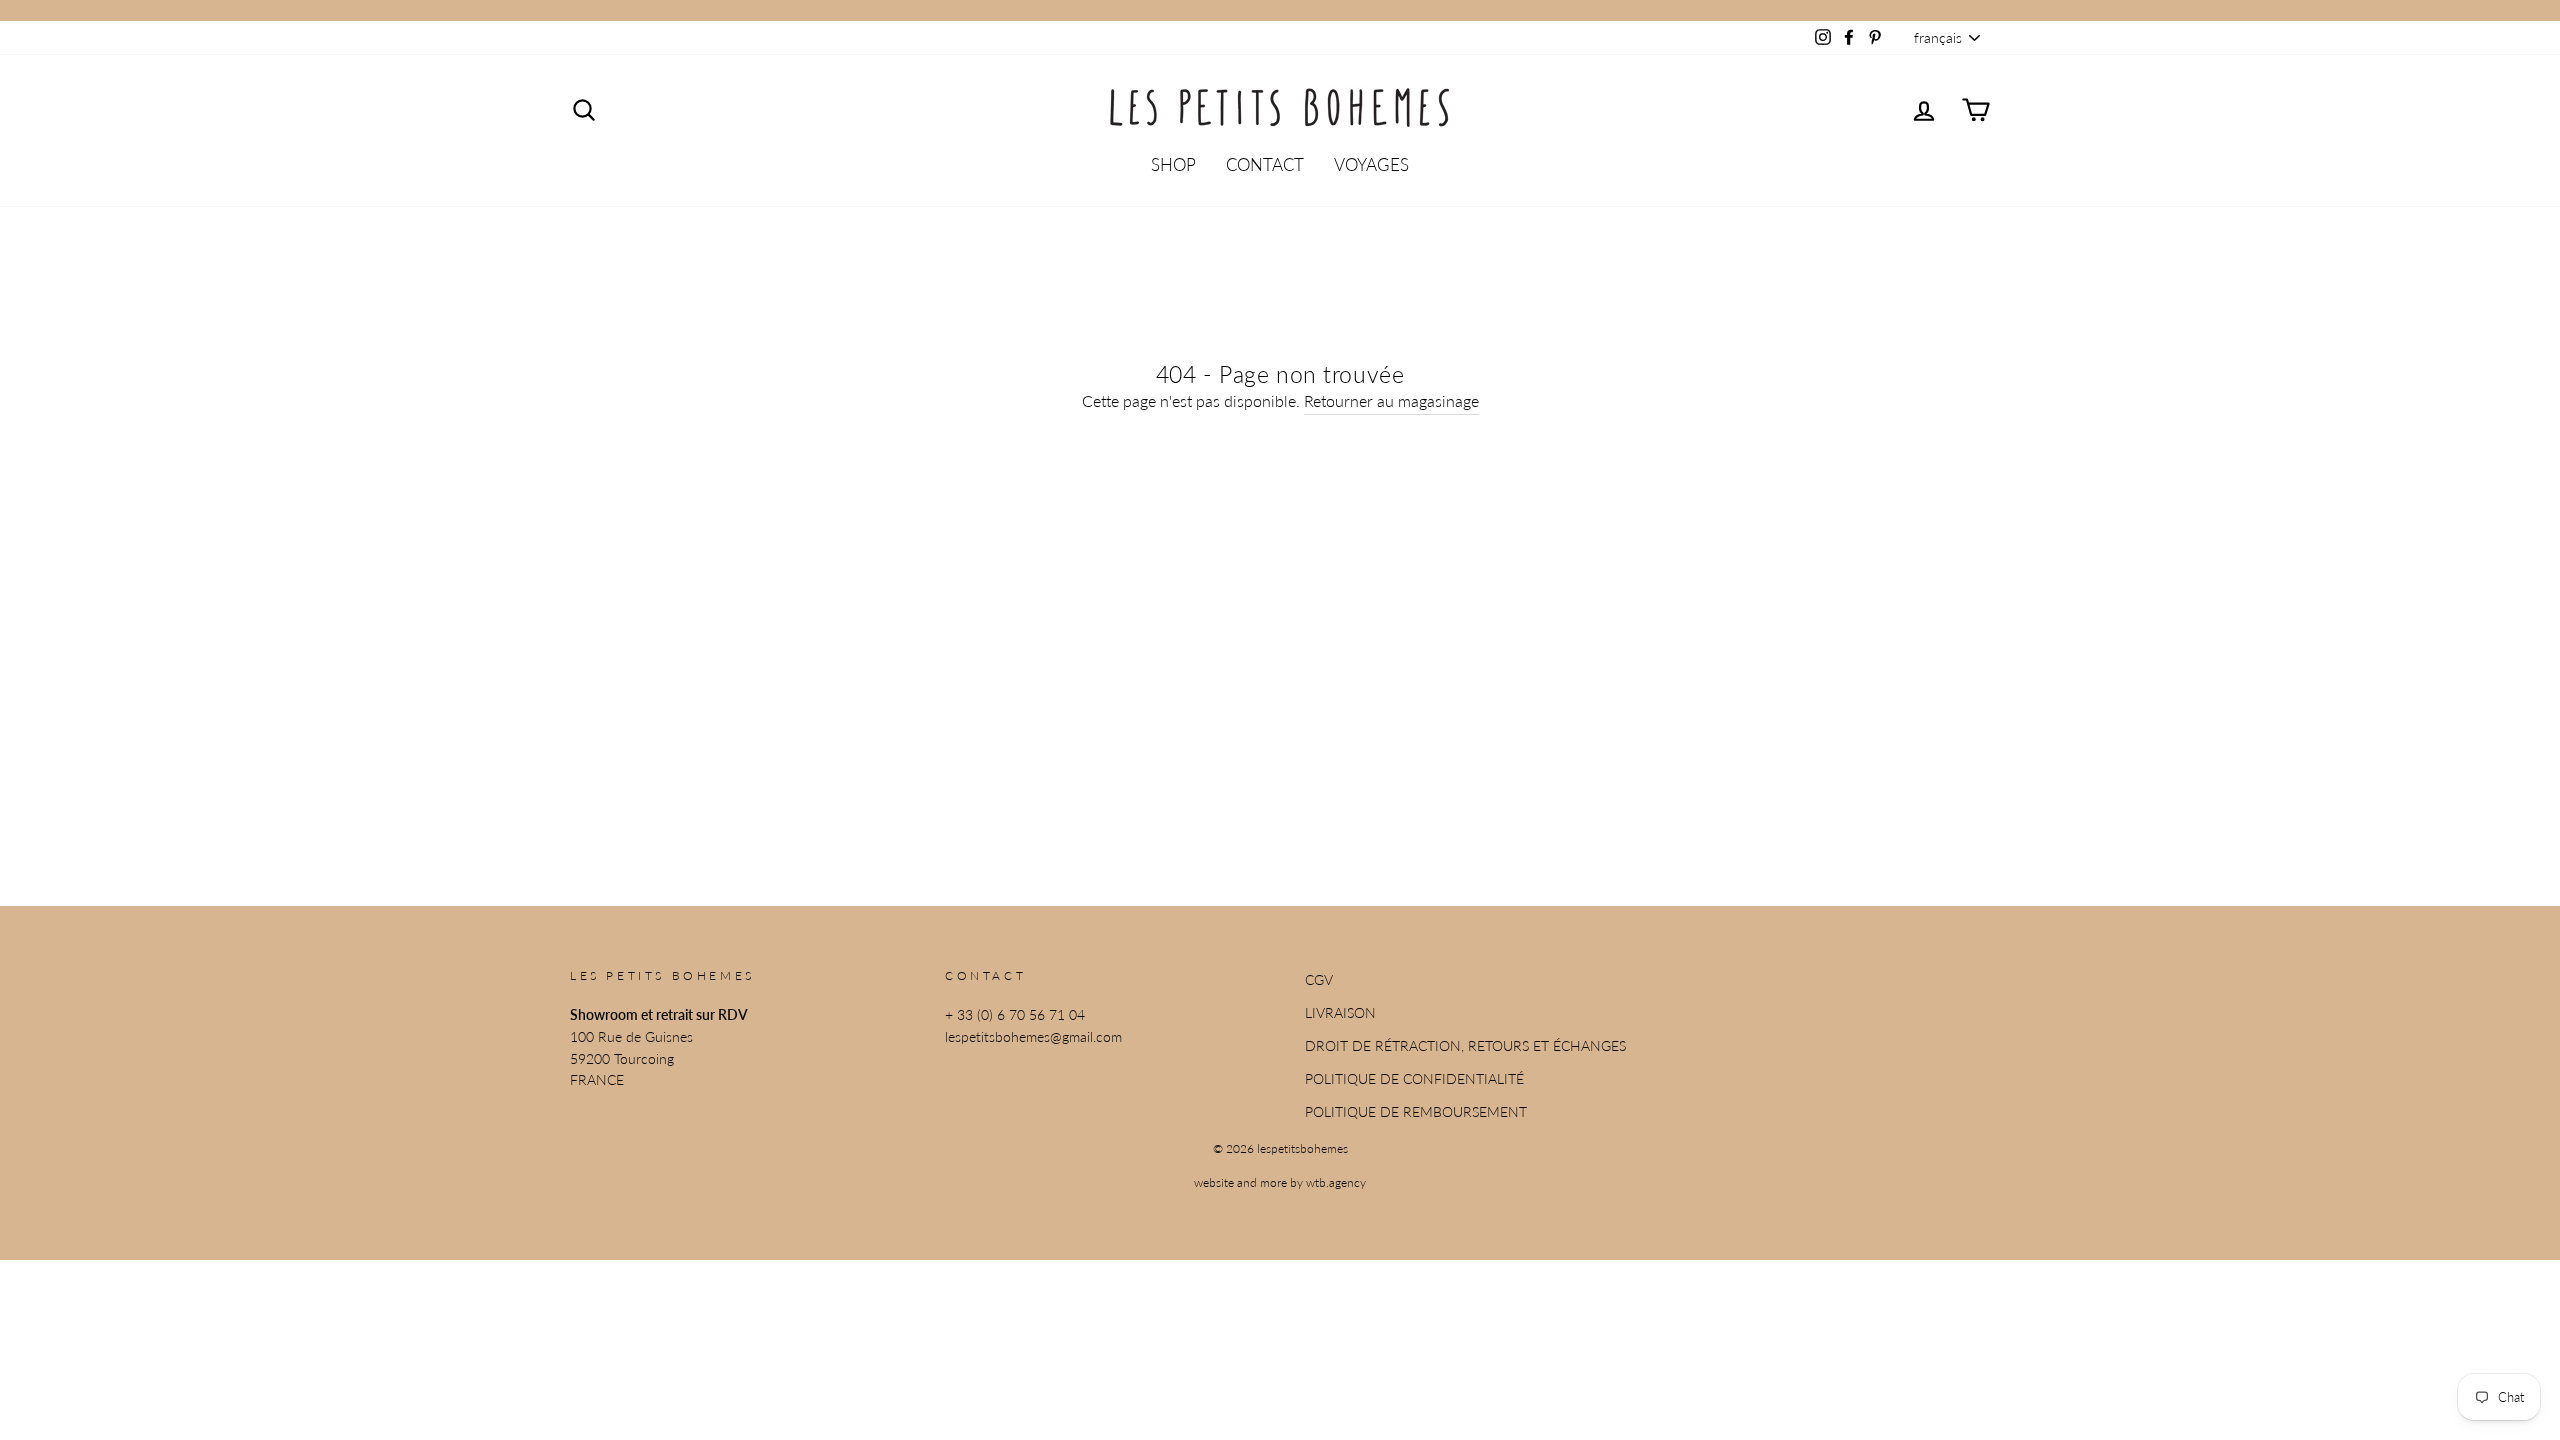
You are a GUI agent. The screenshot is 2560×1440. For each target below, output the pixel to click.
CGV (1319, 980)
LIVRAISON (1340, 1013)
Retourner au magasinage (1391, 400)
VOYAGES (1371, 164)
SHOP (1173, 164)
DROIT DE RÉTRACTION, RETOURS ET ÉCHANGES (1465, 1046)
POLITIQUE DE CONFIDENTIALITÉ (1414, 1079)
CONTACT (1265, 164)
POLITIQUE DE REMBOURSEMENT (1416, 1112)
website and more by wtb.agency (1280, 1182)
